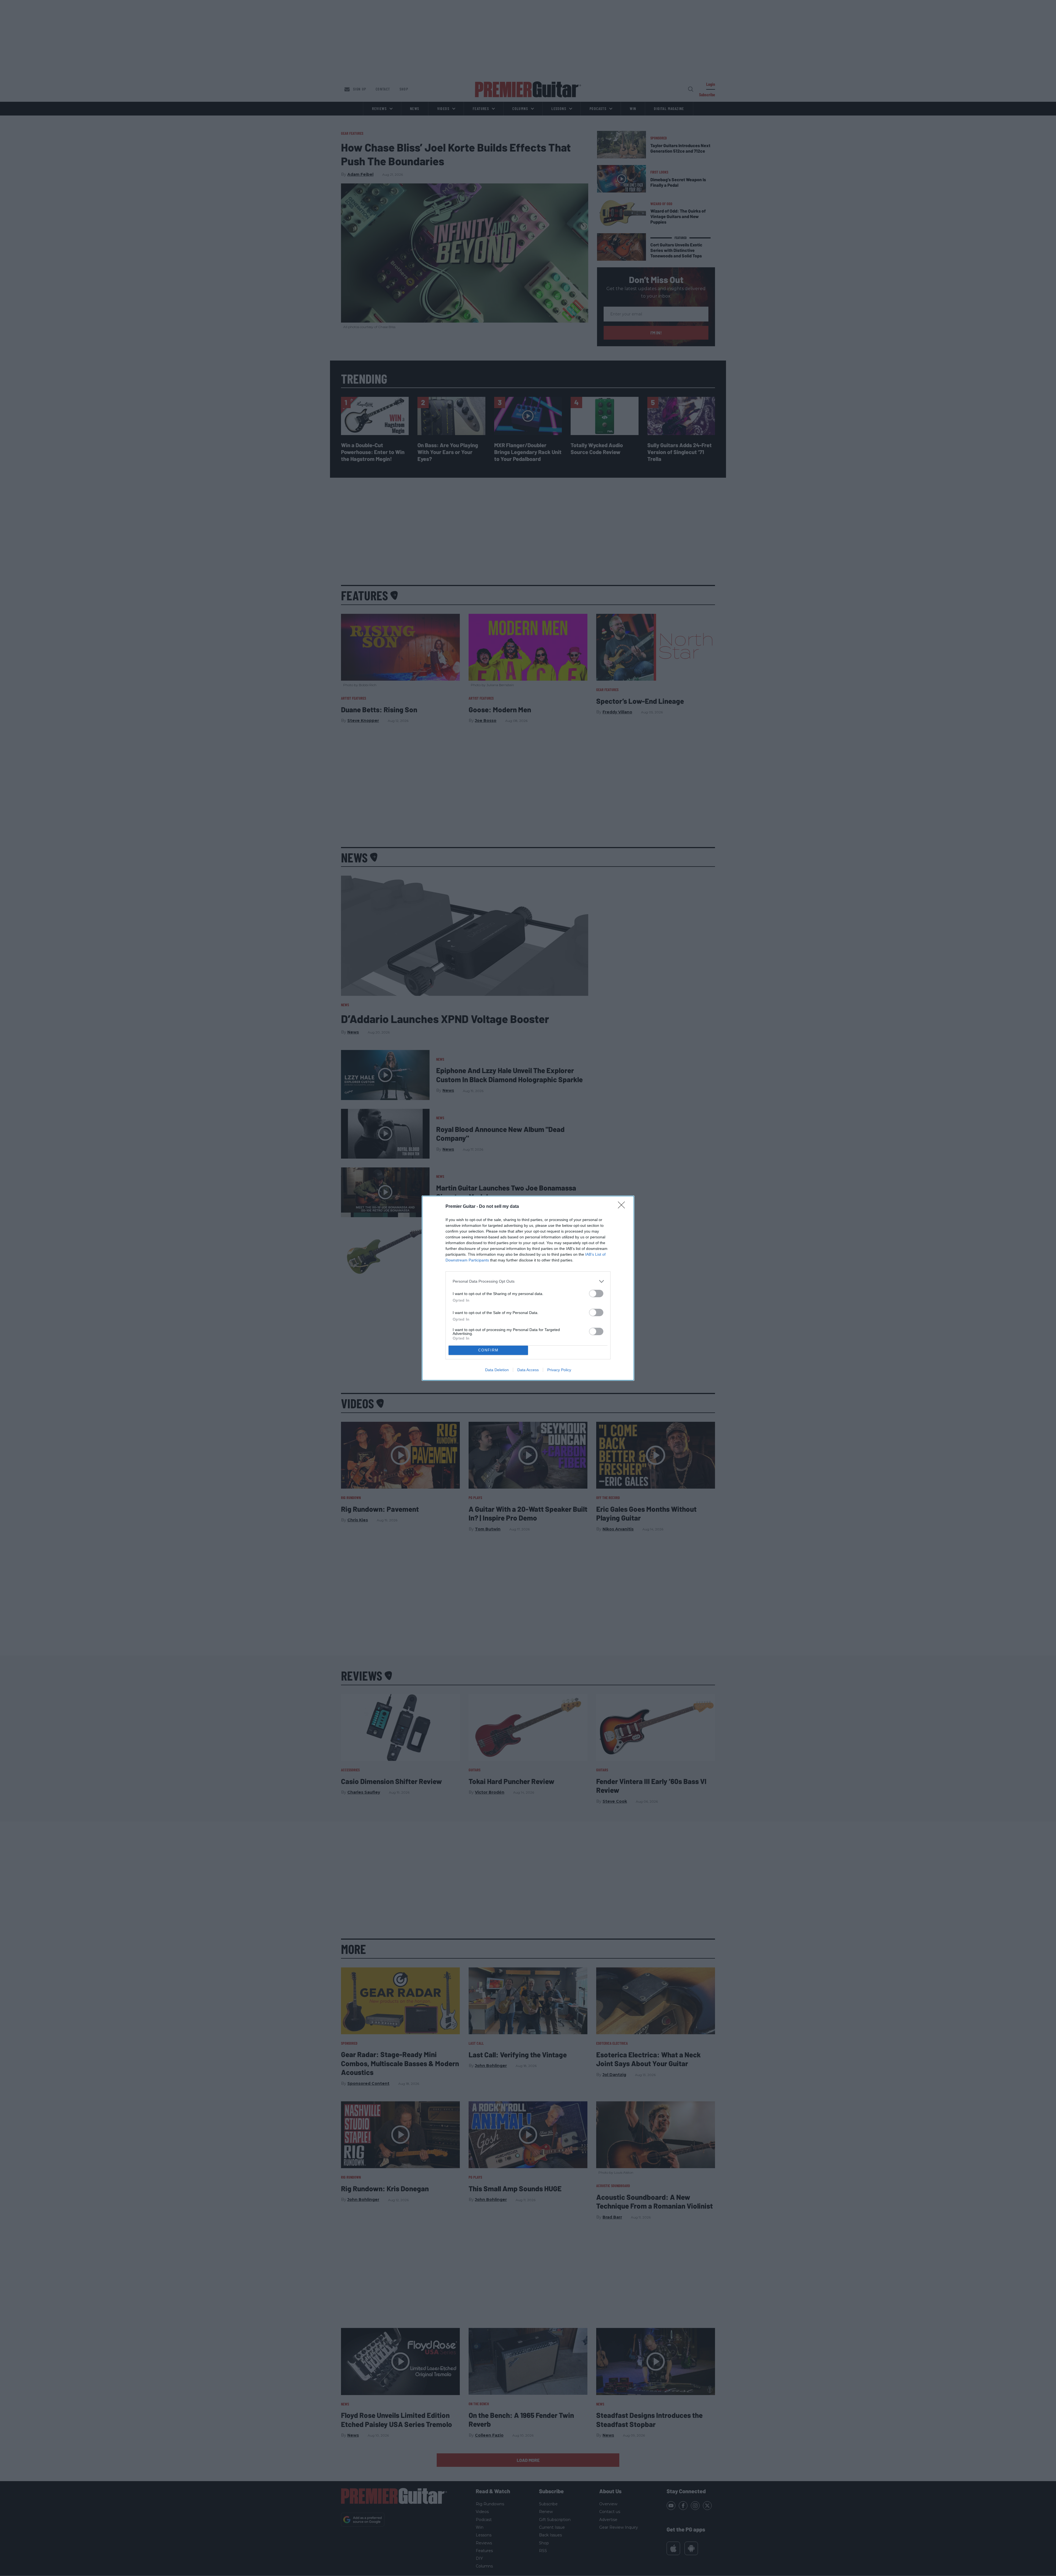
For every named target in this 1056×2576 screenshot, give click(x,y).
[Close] (623, 1207)
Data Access (528, 1370)
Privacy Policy (559, 1370)
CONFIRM (488, 1350)
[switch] (596, 1294)
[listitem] (528, 1281)
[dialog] (528, 1288)
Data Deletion (497, 1370)
